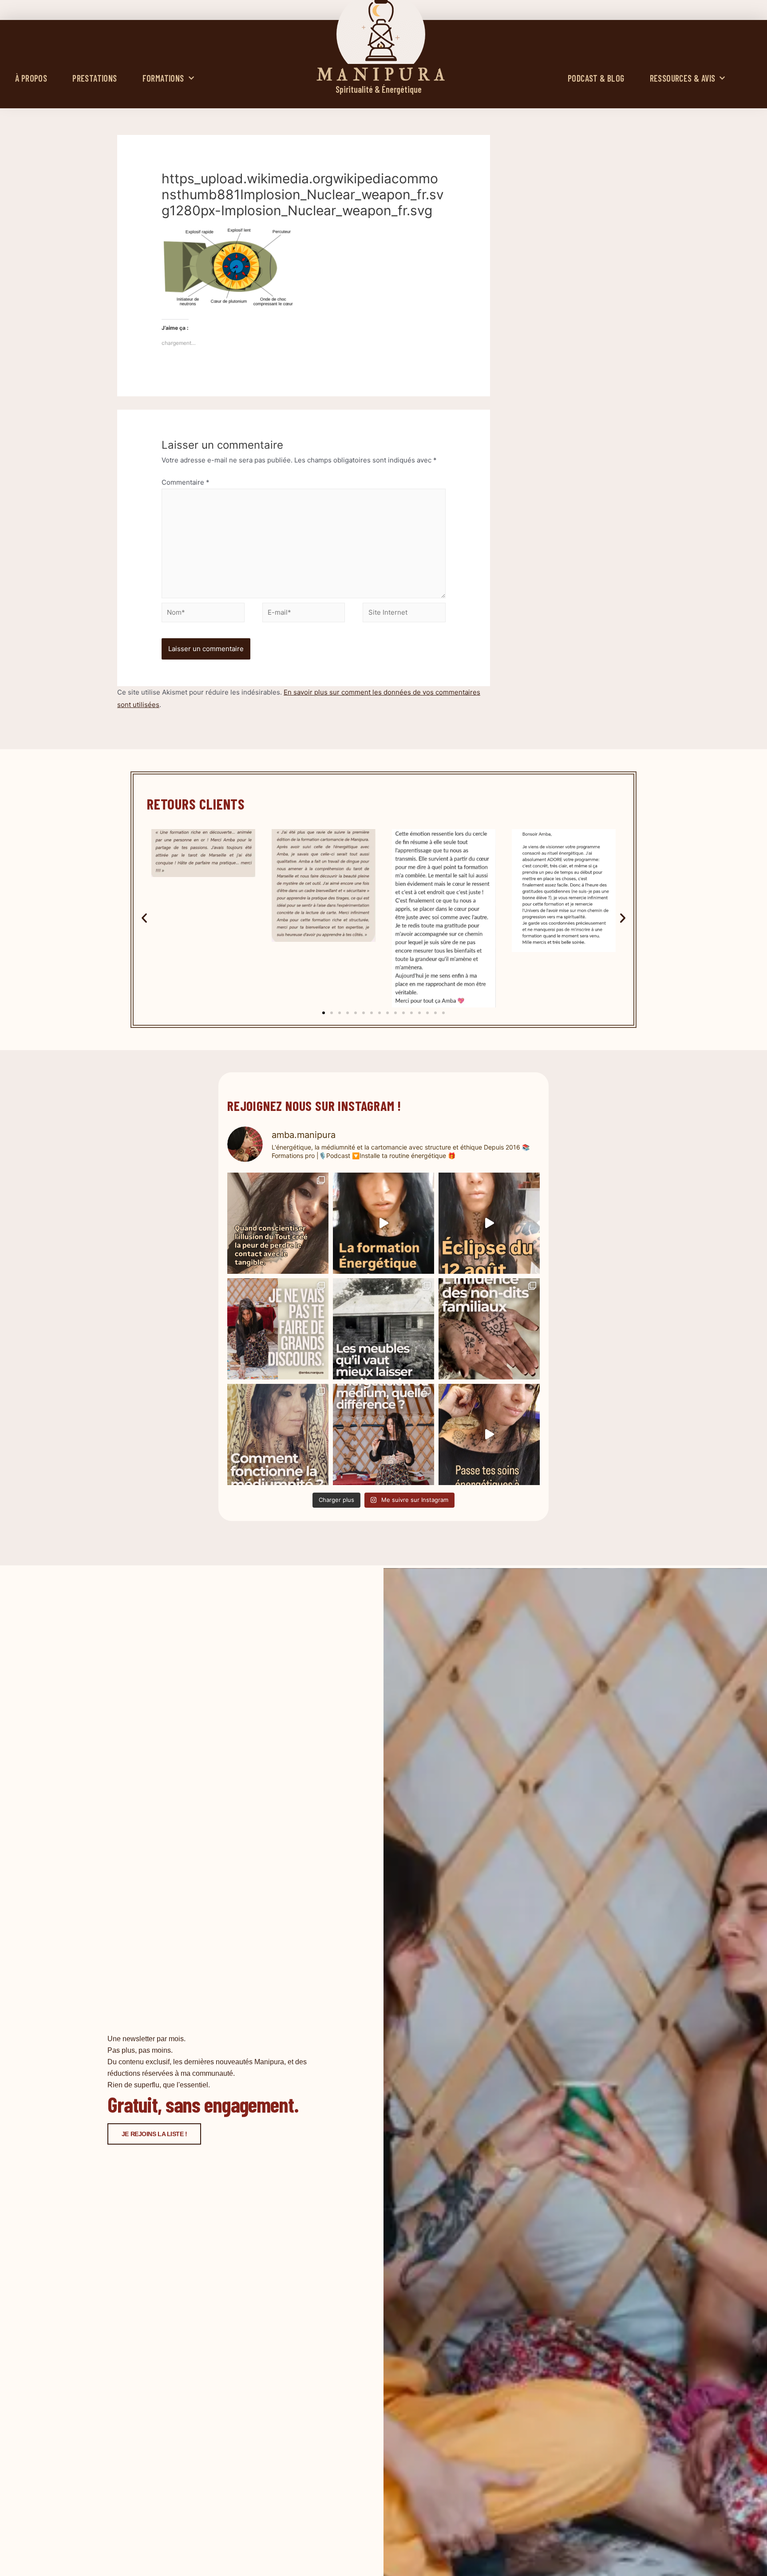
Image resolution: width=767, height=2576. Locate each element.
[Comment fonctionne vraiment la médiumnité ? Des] (278, 1434)
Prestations (95, 78)
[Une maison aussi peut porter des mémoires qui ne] (383, 1329)
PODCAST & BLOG (596, 78)
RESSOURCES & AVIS (683, 78)
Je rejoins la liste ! (154, 2134)
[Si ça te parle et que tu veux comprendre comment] (489, 1329)
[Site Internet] (404, 614)
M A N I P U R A (381, 75)
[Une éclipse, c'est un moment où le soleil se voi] (489, 1223)
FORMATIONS (163, 78)
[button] (144, 918)
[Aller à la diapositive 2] (332, 1013)
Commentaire (186, 482)
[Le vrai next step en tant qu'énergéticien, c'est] (489, 1434)
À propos (31, 78)
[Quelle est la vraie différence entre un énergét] (383, 1434)
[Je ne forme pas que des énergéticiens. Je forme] (383, 1223)
